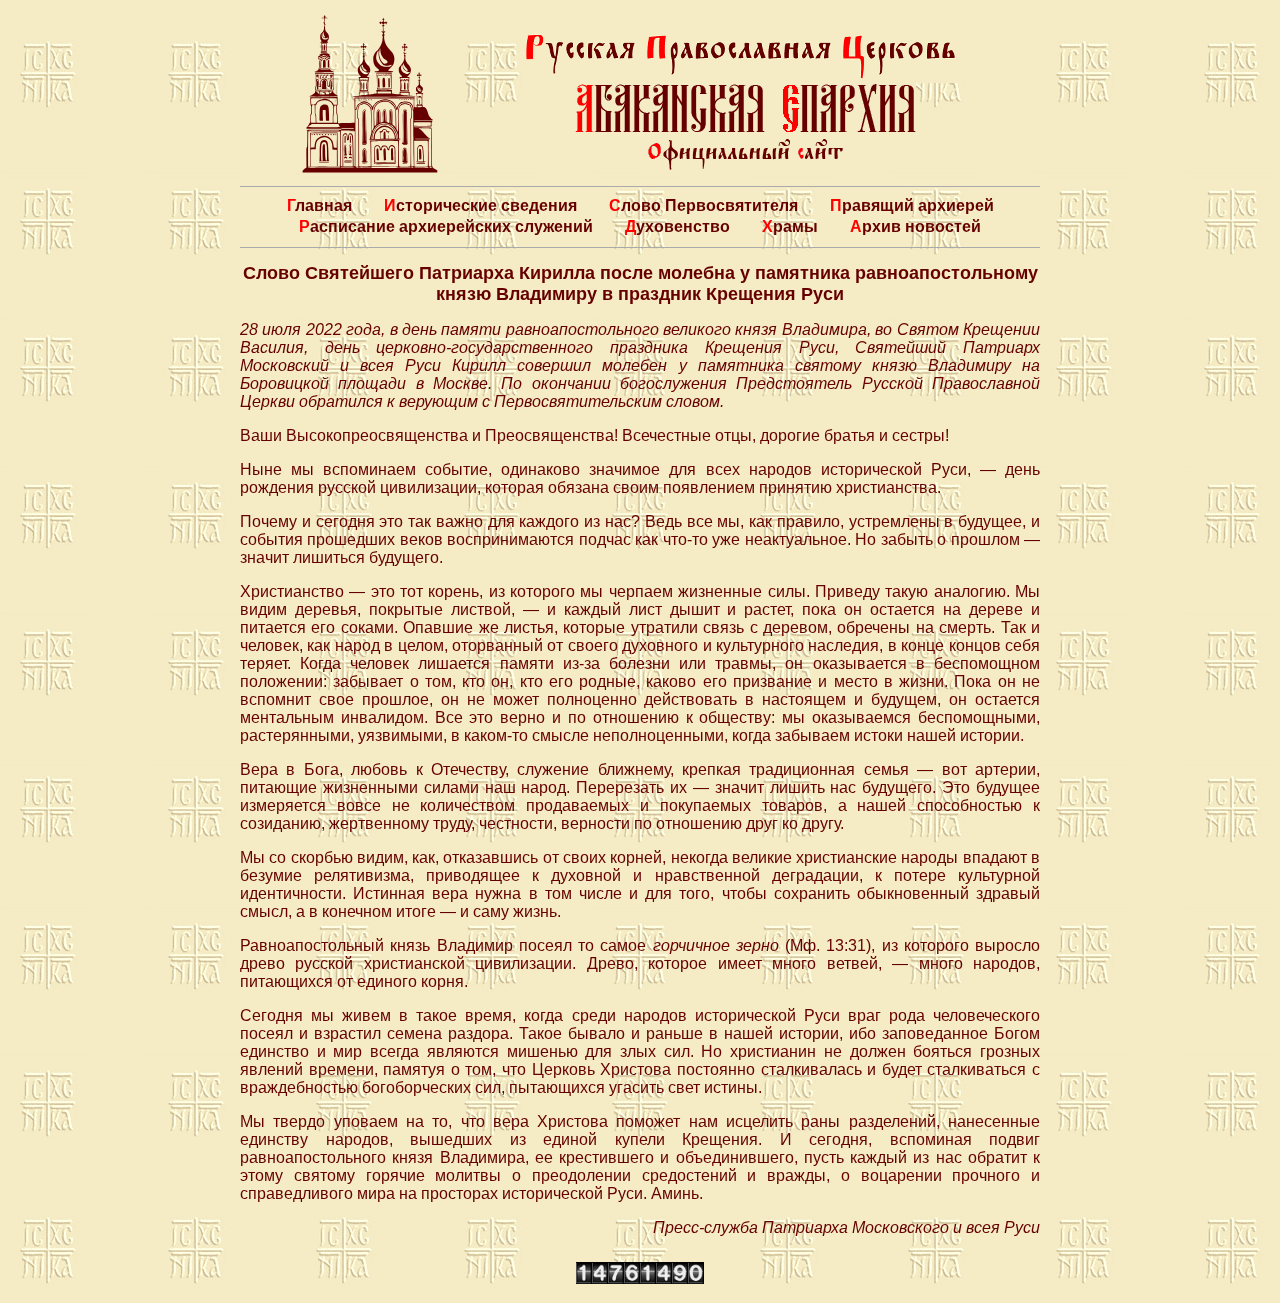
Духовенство (677, 226)
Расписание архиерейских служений (446, 226)
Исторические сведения (480, 205)
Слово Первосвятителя (703, 205)
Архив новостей (915, 226)
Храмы (790, 226)
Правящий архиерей (912, 205)
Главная (319, 205)
